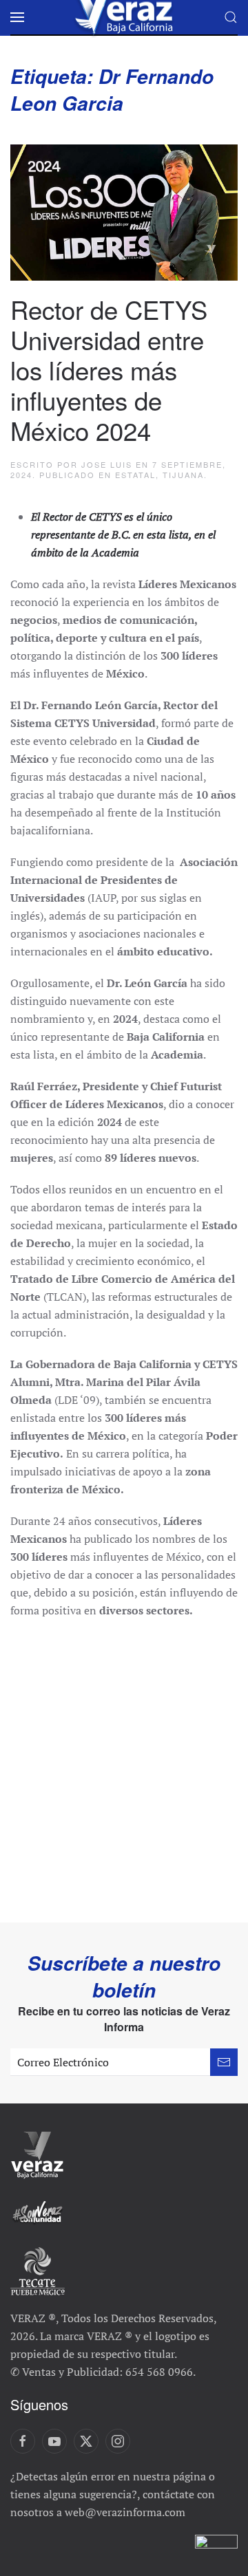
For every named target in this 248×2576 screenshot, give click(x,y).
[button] (17, 17)
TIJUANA (183, 475)
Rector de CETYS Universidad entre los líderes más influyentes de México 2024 (109, 369)
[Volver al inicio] (124, 17)
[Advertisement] (124, 1764)
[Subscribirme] (224, 2062)
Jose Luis (107, 464)
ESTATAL (135, 475)
